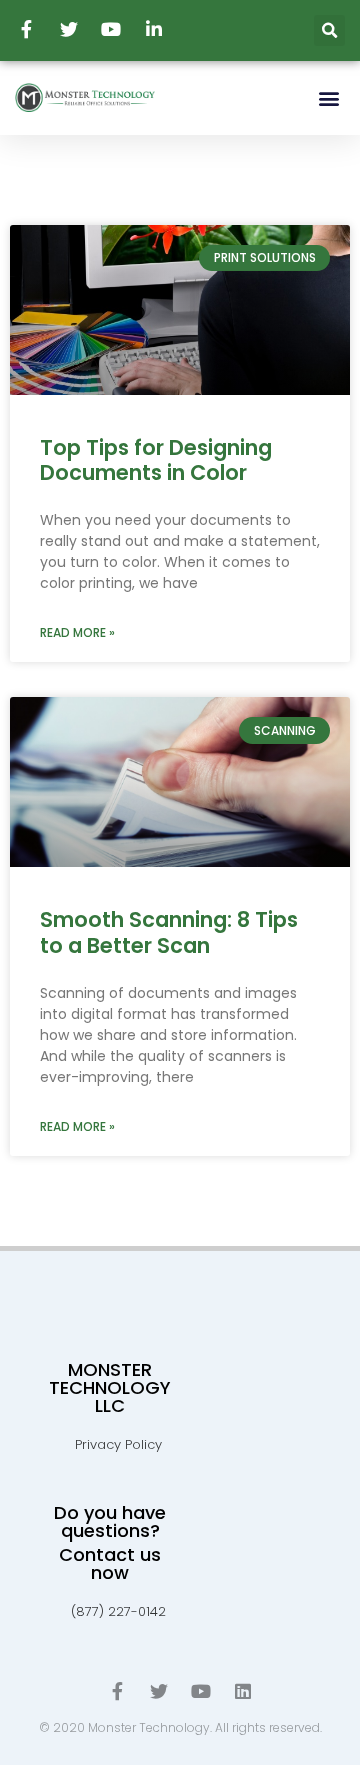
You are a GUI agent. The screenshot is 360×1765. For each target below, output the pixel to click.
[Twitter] (159, 1691)
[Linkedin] (243, 1691)
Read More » (77, 632)
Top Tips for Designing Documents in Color (156, 460)
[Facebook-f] (117, 1691)
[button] (328, 97)
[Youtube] (201, 1691)
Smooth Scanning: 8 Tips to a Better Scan (169, 932)
